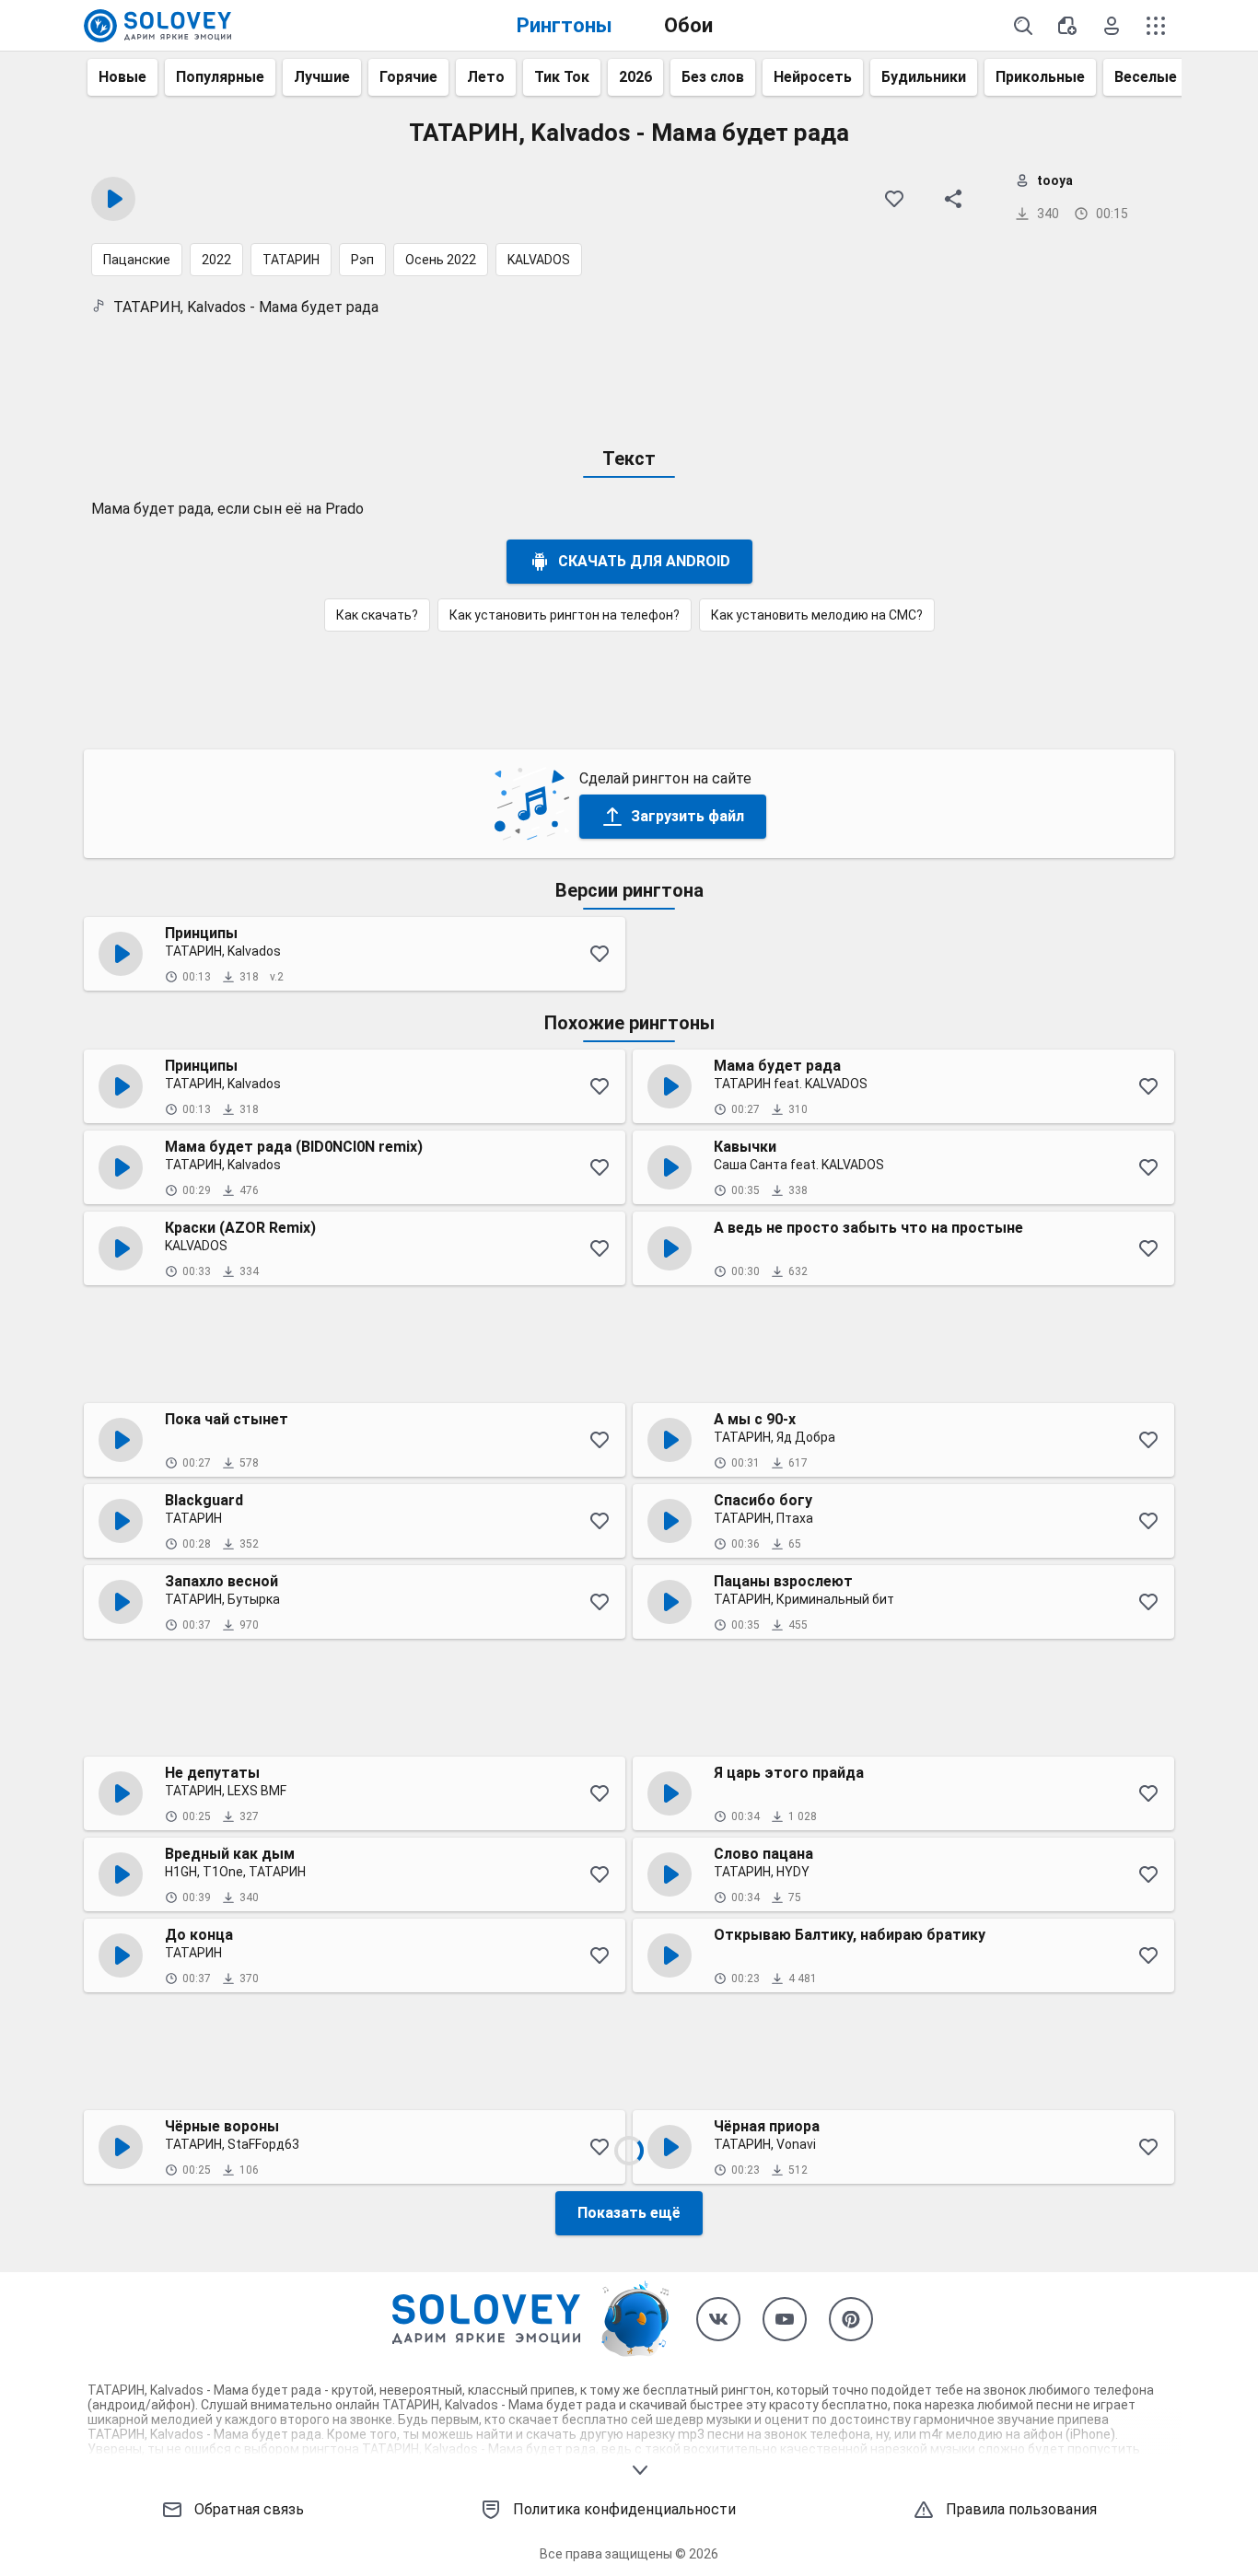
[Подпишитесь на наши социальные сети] (718, 2319)
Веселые (1146, 77)
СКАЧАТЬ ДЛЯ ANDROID (644, 561)
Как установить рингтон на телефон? (565, 615)
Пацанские (137, 260)
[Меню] (1156, 26)
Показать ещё (629, 2213)
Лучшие (322, 77)
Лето (486, 77)
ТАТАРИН (291, 260)
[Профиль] (1112, 26)
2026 (635, 77)
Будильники (924, 77)
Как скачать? (377, 615)
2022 (216, 260)
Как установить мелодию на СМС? (817, 615)
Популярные (220, 77)
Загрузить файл (687, 816)
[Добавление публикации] (1067, 26)
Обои (688, 25)
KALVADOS (539, 260)
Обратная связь (249, 2509)
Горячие (408, 77)
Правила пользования (1021, 2509)
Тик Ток (562, 77)
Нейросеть (813, 77)
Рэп (362, 260)
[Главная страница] (157, 26)
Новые (122, 77)
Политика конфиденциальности (624, 2509)
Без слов (713, 77)
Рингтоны (565, 25)
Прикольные (1040, 77)
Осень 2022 (441, 260)
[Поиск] (1023, 26)
